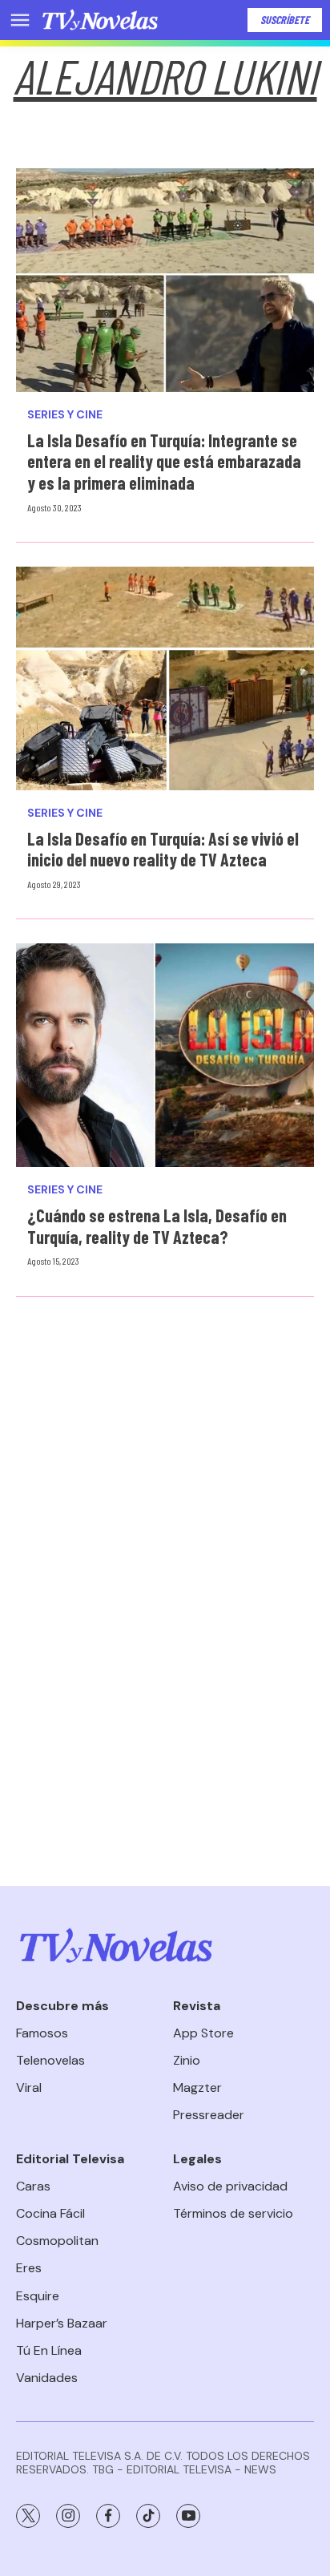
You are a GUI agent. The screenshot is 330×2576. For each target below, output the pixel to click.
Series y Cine (65, 415)
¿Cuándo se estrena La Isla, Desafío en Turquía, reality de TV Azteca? (157, 1226)
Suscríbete (285, 20)
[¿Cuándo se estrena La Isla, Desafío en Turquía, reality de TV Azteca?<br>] (165, 1055)
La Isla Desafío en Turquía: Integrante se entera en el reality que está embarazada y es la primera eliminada (164, 461)
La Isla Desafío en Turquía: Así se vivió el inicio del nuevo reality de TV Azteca (163, 849)
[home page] (100, 20)
